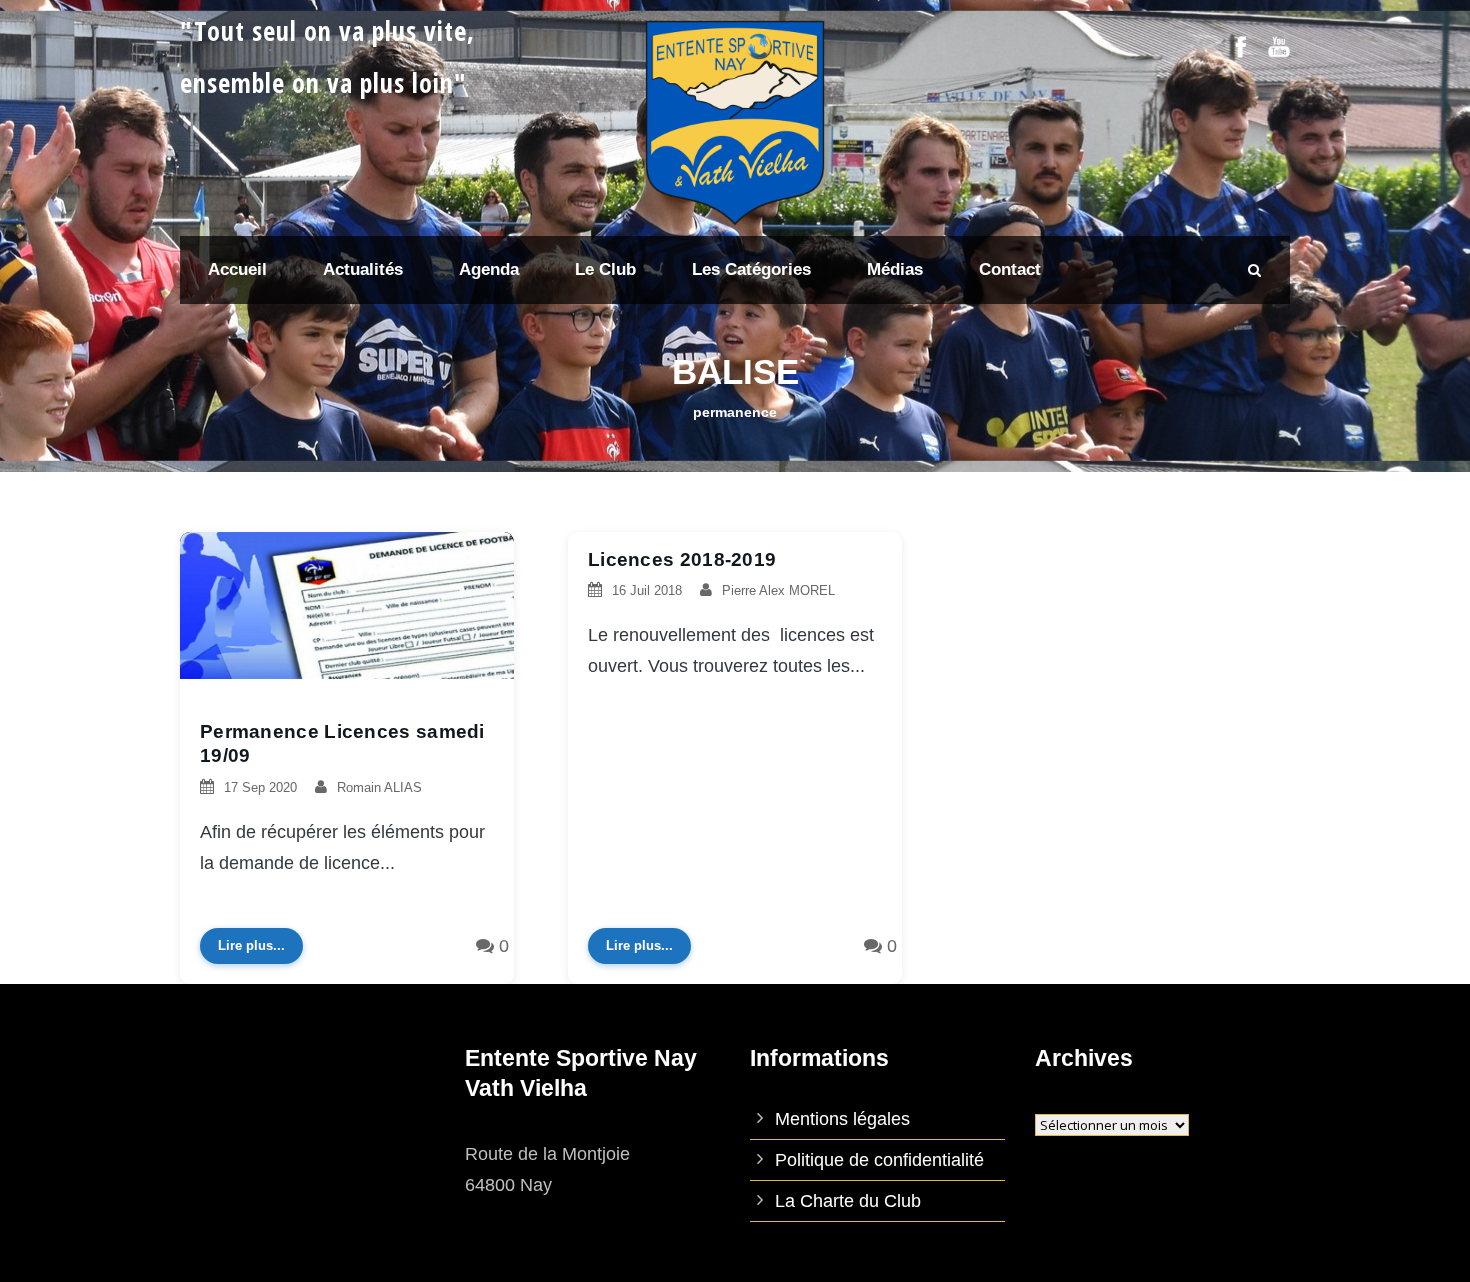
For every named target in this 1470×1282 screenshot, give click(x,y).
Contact (1010, 269)
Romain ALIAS (379, 787)
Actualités (363, 269)
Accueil (237, 269)
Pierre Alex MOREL (778, 590)
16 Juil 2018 (647, 590)
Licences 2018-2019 (682, 559)
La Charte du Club (848, 1201)
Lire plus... (251, 945)
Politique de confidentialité (879, 1160)
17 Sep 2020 (260, 787)
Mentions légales (842, 1119)
